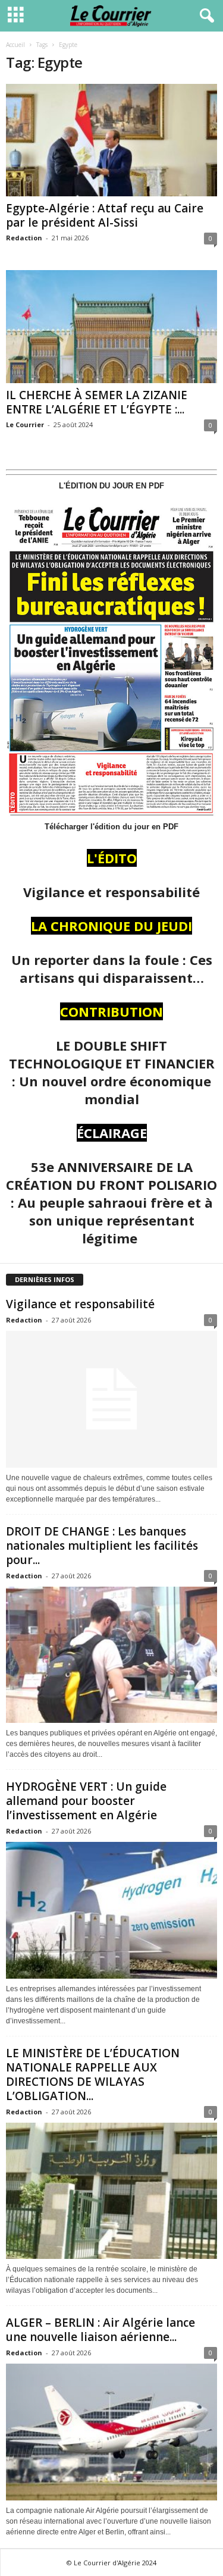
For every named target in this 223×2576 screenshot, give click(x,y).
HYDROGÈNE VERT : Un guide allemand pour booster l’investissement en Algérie (86, 1801)
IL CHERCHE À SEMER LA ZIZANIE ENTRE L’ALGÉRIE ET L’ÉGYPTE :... (97, 402)
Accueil (15, 45)
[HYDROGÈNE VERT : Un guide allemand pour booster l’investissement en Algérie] (111, 1910)
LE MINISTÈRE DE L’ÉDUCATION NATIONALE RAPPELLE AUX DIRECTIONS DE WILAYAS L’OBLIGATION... (93, 2074)
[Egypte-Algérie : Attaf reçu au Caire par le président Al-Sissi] (111, 140)
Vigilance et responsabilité (80, 1304)
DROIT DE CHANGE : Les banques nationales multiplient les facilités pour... (102, 1546)
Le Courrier (25, 424)
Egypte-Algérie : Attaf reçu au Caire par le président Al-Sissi (105, 215)
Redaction (24, 238)
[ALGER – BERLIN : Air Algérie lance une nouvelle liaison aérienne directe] (111, 2432)
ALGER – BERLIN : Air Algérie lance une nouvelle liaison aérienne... (100, 2330)
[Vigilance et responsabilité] (111, 1399)
